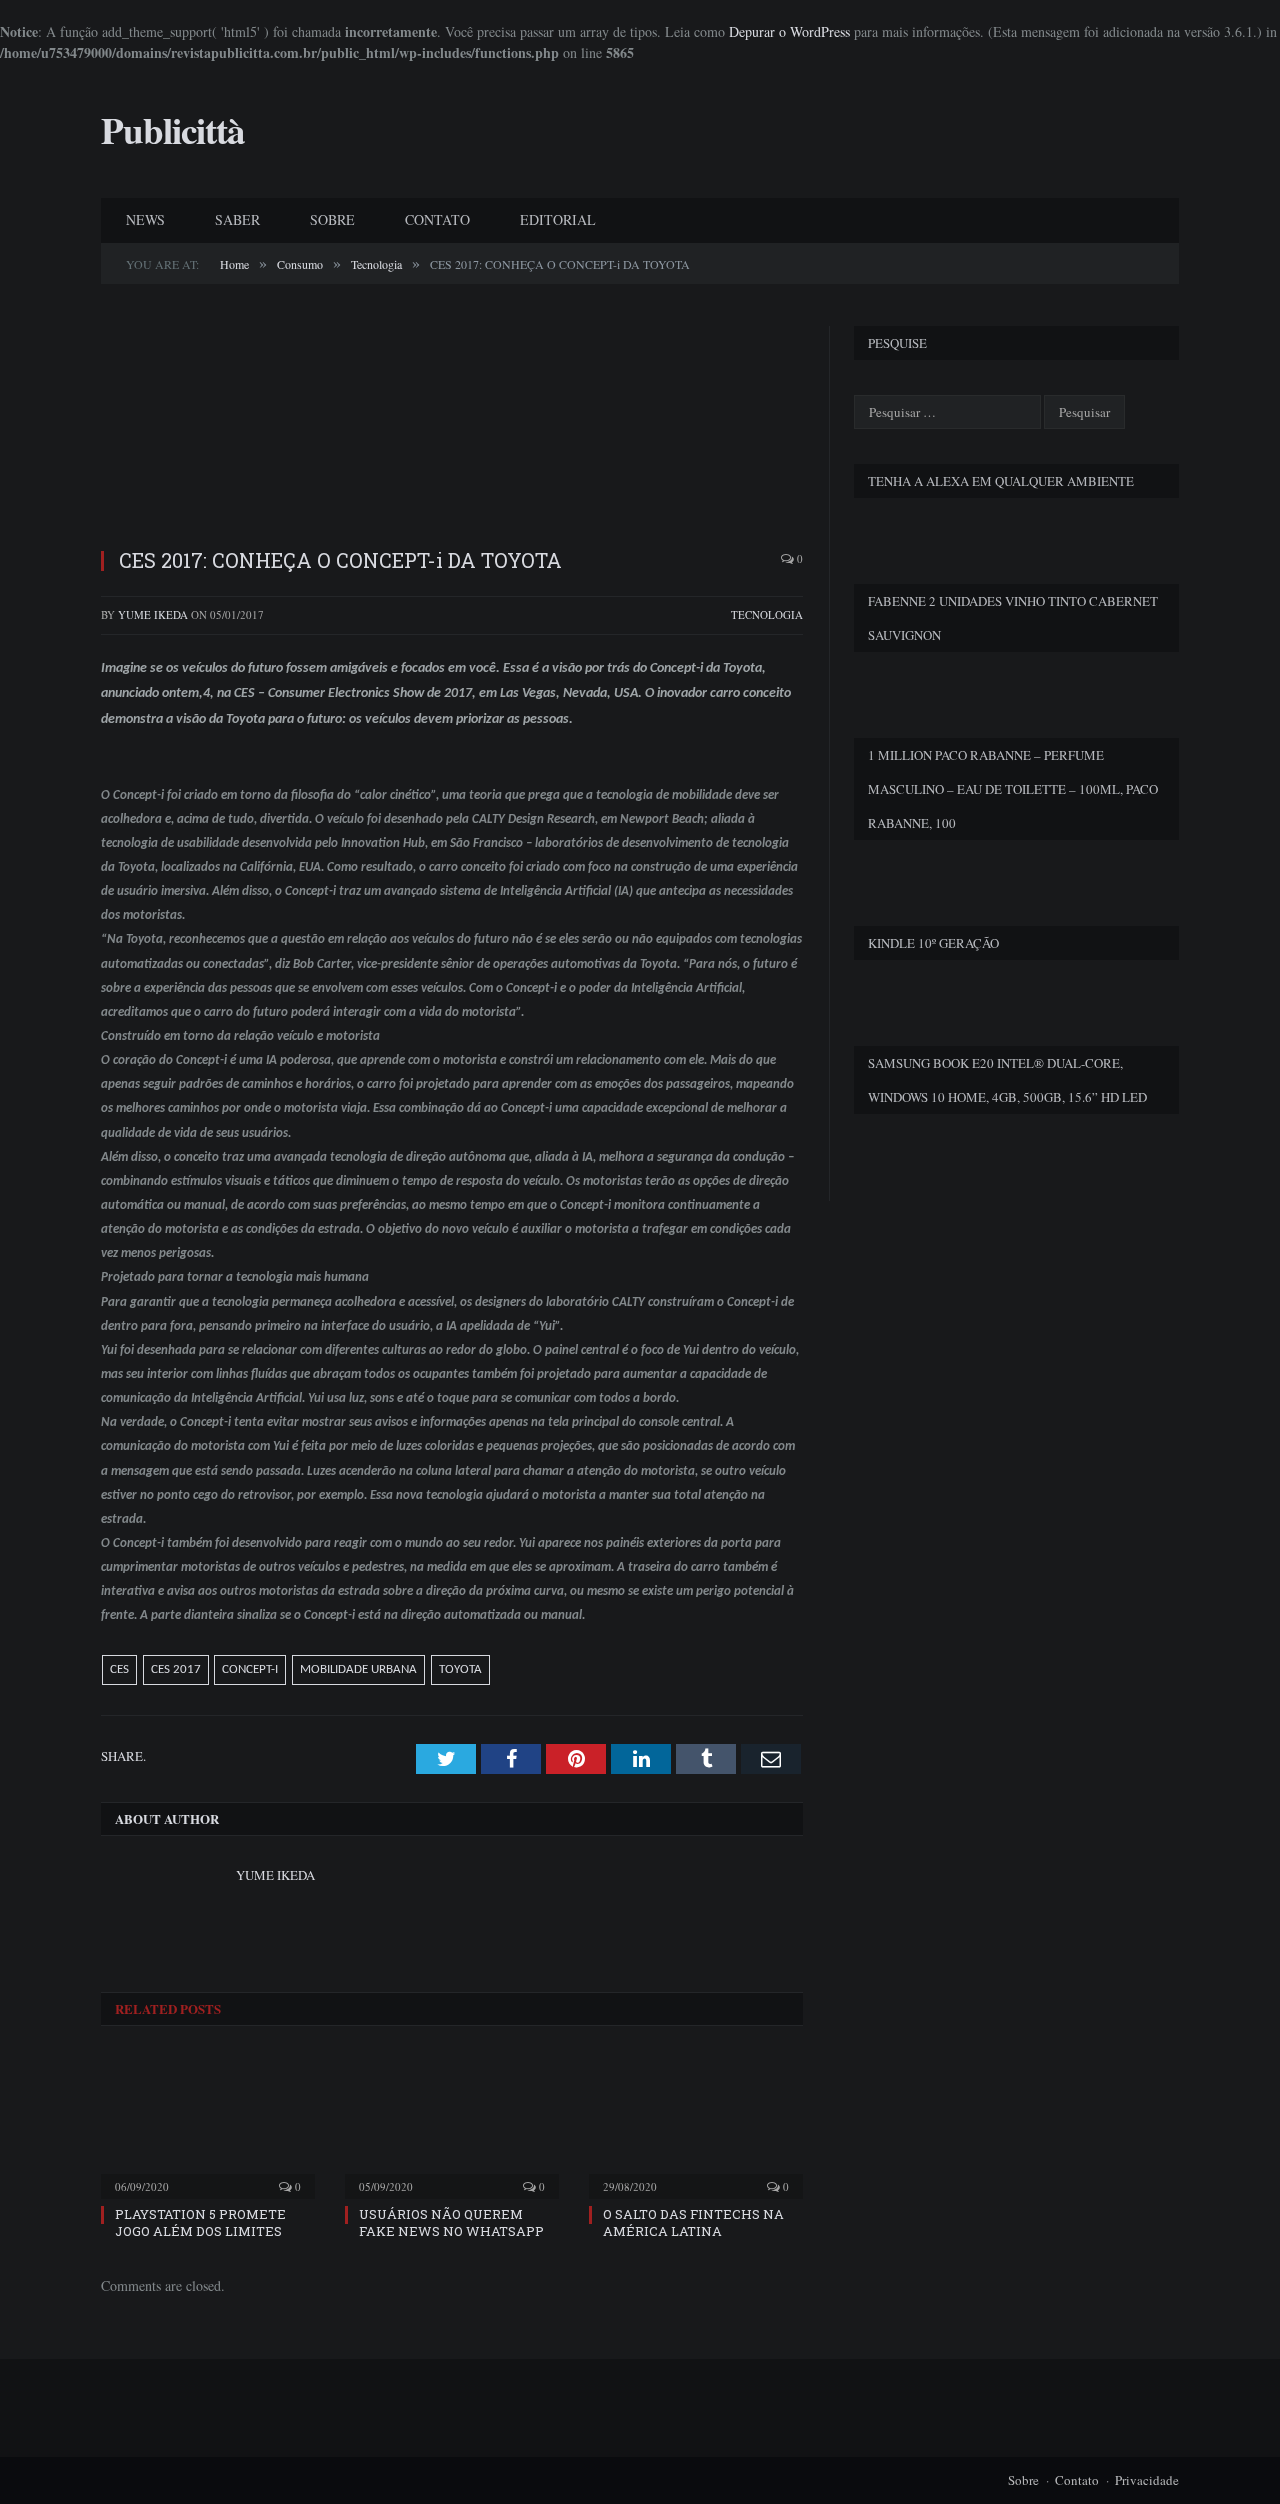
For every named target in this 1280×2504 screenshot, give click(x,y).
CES (119, 1669)
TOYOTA (460, 1669)
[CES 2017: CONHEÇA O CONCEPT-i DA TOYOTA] (452, 428)
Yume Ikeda (153, 614)
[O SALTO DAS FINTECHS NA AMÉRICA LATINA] (696, 2124)
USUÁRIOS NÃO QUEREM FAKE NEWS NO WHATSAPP (451, 2222)
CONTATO (437, 219)
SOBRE (332, 219)
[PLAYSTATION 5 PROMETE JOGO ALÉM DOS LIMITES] (208, 2124)
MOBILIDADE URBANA (358, 1669)
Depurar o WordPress (789, 31)
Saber (237, 219)
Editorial (558, 219)
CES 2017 (176, 1669)
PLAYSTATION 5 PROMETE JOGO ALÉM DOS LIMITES (200, 2222)
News (145, 219)
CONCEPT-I (250, 1669)
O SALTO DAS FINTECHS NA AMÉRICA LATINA (693, 2222)
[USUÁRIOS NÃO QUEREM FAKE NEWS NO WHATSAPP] (452, 2124)
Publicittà (173, 130)
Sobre (1023, 2480)
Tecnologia (767, 614)
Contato (1077, 2480)
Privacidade (1147, 2480)
